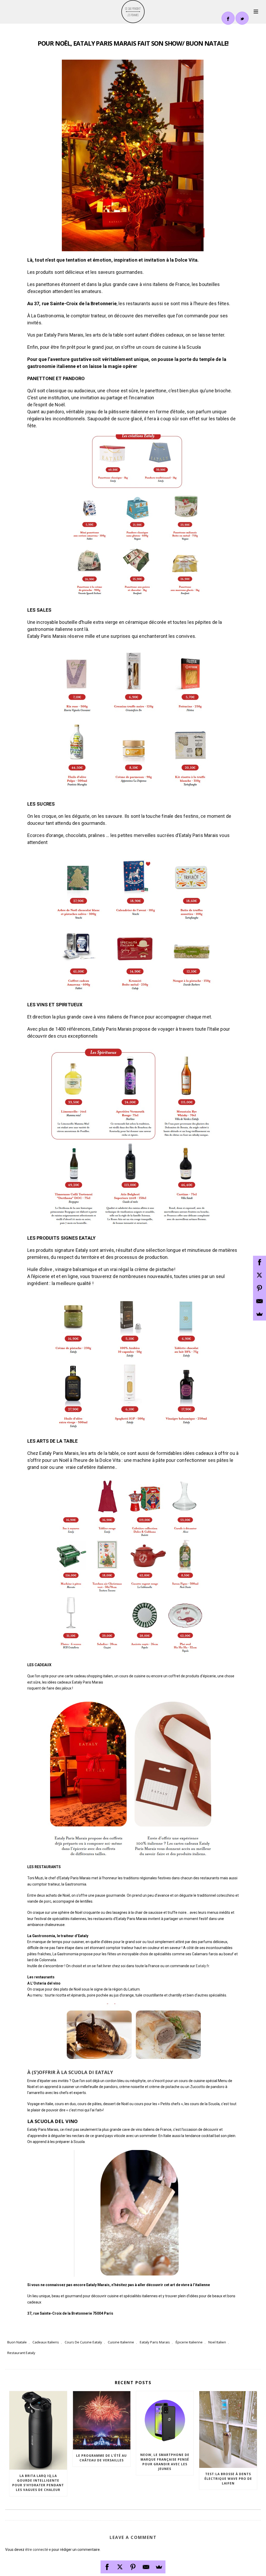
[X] (120, 2567)
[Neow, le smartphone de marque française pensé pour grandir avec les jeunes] (165, 2420)
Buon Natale (17, 2342)
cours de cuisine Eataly (83, 2342)
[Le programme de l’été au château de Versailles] (102, 2420)
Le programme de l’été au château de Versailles (101, 2458)
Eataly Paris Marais (155, 2342)
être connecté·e (38, 2550)
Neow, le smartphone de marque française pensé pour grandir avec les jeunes (165, 2462)
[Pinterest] (133, 2567)
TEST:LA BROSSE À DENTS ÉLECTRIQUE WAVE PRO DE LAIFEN (228, 2479)
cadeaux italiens (46, 2342)
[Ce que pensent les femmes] (133, 12)
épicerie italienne (189, 2342)
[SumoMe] (159, 2567)
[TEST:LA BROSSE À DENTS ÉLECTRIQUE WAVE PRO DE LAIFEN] (228, 2430)
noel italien (217, 2342)
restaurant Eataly (21, 2353)
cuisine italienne (121, 2342)
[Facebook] (107, 2567)
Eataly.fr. (203, 1966)
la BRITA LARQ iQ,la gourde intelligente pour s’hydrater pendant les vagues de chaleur (38, 2483)
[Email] (146, 2567)
